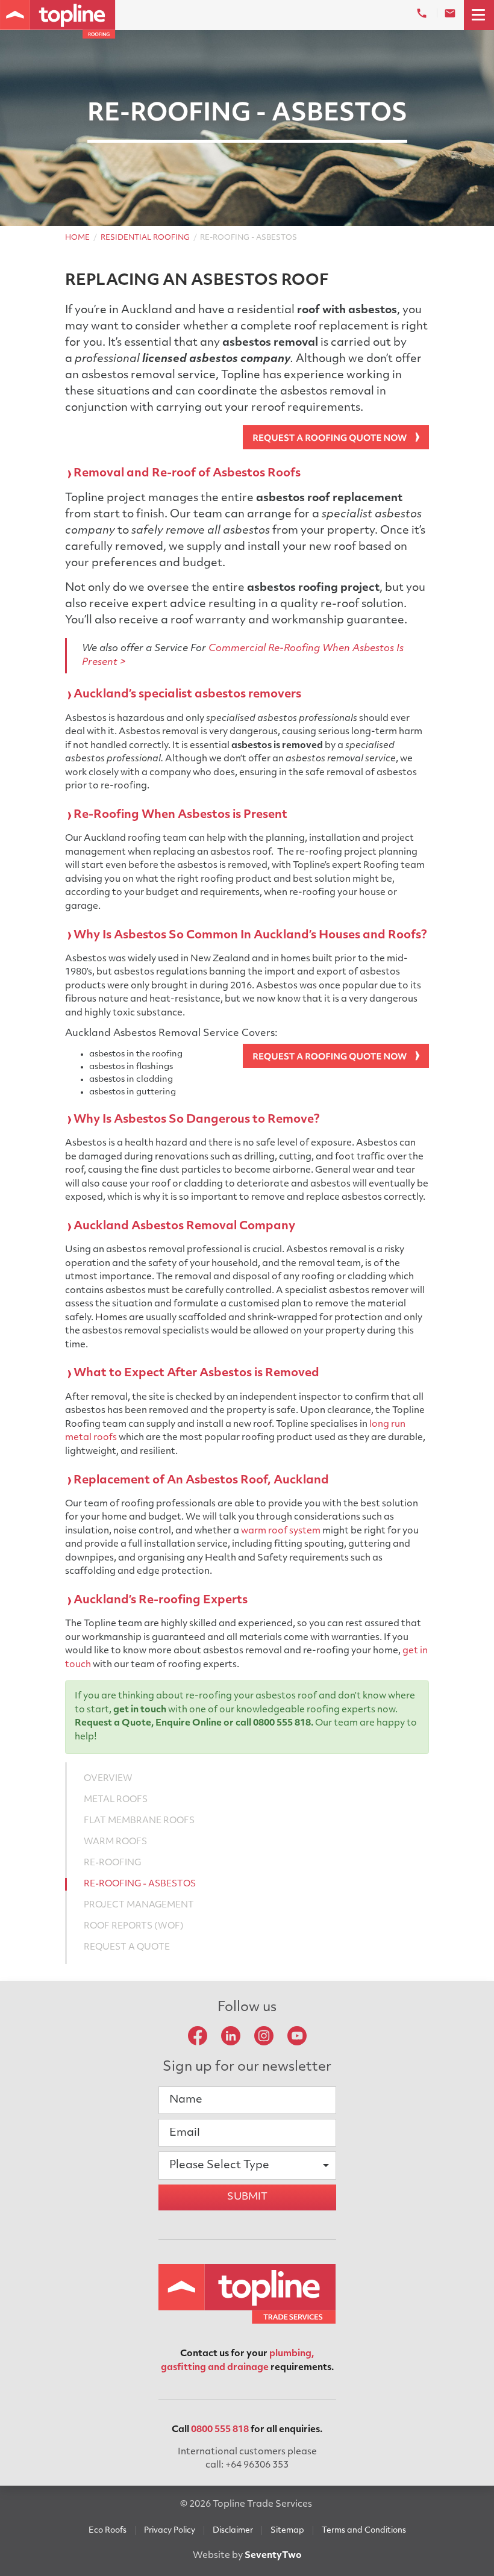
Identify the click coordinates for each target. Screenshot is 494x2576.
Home (77, 238)
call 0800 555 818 (273, 1723)
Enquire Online (189, 1723)
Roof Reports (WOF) (134, 1926)
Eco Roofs (108, 2531)
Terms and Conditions (364, 2531)
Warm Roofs (115, 1842)
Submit (247, 2197)
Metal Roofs (116, 1800)
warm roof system (281, 1531)
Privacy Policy (170, 2531)
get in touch (140, 1710)
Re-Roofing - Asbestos (140, 1884)
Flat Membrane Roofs (139, 1821)
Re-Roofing (112, 1863)
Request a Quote (113, 1723)
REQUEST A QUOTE (127, 1948)
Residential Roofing (145, 238)
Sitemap (287, 2531)
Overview (108, 1779)
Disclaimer (233, 2531)
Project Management (139, 1905)
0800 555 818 (220, 2430)
